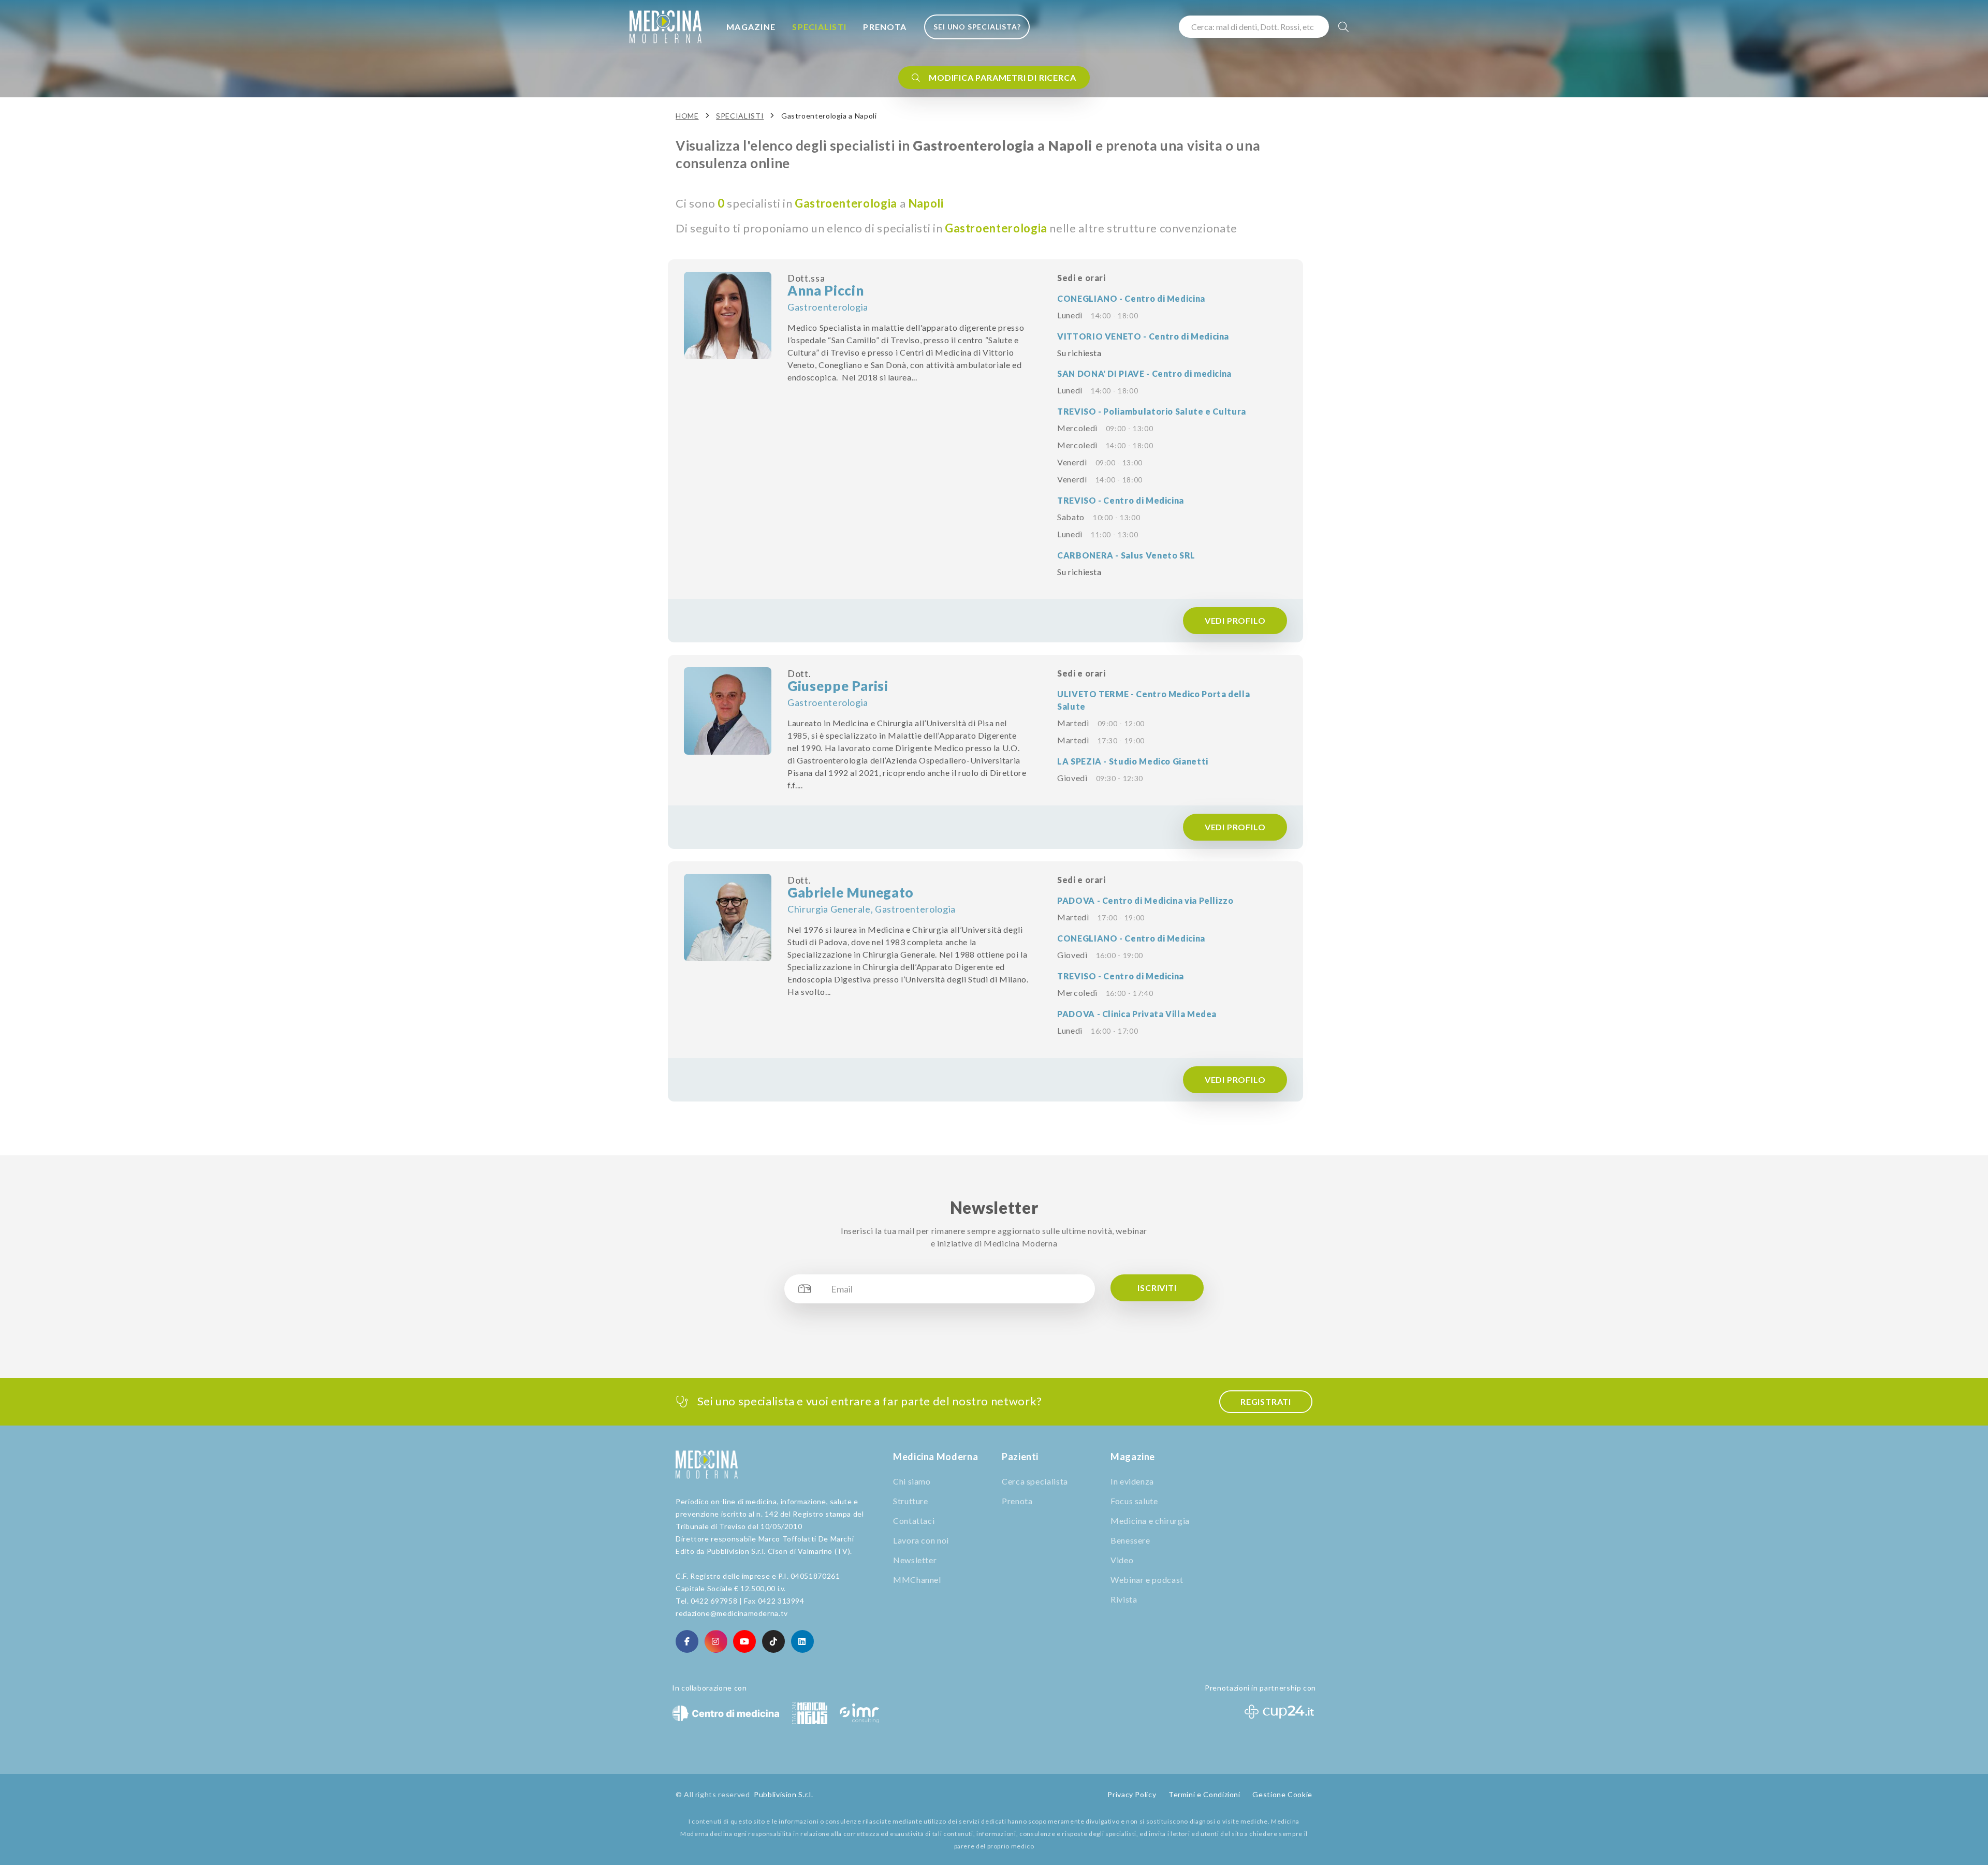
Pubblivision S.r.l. (783, 1794)
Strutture (911, 1501)
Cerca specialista (1035, 1481)
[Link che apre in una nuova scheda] (687, 1641)
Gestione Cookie (1282, 1794)
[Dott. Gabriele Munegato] (728, 917)
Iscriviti (1157, 1288)
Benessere (1130, 1540)
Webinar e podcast (1147, 1580)
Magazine (751, 27)
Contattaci (914, 1521)
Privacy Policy (1132, 1794)
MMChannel (917, 1580)
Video (1122, 1560)
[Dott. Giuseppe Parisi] (728, 711)
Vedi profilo (1235, 620)
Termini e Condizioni (1204, 1794)
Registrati (1266, 1401)
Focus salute (1134, 1501)
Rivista (1124, 1599)
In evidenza (1132, 1481)
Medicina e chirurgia (1150, 1521)
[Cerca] (1344, 27)
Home (687, 116)
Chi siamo (912, 1481)
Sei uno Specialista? (977, 27)
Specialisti (819, 27)
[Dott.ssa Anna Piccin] (728, 315)
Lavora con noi (921, 1540)
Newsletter (915, 1560)
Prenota (885, 27)
